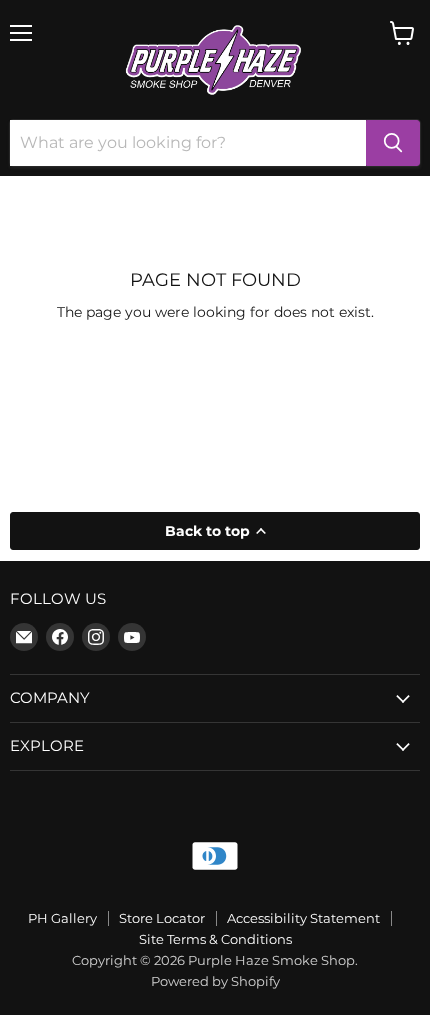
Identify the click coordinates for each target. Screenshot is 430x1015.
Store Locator (162, 918)
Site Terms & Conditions (215, 939)
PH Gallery (62, 918)
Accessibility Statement (303, 918)
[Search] (393, 143)
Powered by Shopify (215, 981)
